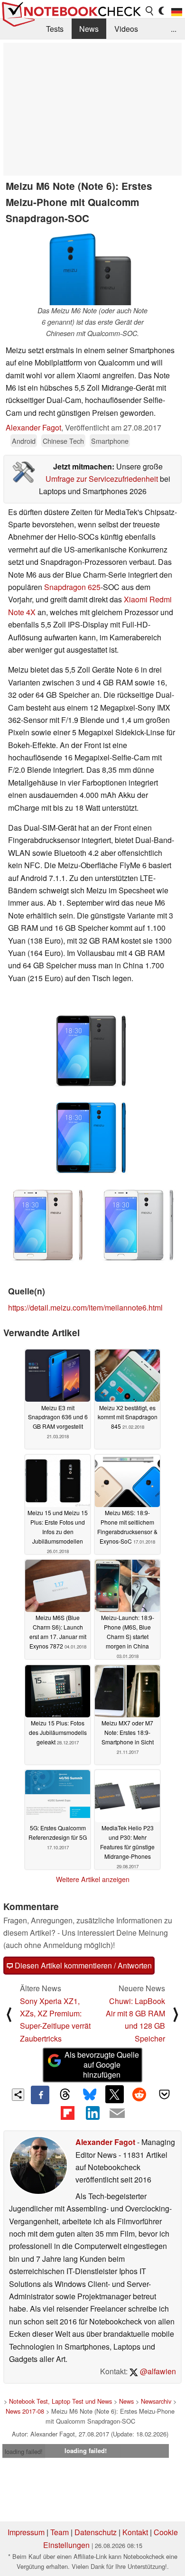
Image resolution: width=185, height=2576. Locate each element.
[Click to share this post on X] (114, 2094)
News (89, 29)
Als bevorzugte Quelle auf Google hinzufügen (102, 2065)
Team (60, 2532)
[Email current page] (117, 2114)
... (174, 29)
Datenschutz (96, 2532)
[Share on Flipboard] (67, 2113)
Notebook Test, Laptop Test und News (60, 2401)
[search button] (150, 11)
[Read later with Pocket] (164, 2094)
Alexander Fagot (33, 427)
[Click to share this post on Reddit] (139, 2094)
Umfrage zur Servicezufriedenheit (102, 479)
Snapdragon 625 (72, 587)
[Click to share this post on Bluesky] (90, 2095)
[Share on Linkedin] (92, 2113)
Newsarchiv (156, 2401)
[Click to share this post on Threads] (65, 2095)
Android (24, 441)
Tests (55, 29)
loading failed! (24, 2451)
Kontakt (135, 2532)
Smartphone (110, 441)
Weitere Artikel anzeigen (93, 1879)
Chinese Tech (63, 441)
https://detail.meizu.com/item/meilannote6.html (85, 1307)
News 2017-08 (25, 2411)
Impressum (26, 2532)
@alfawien (157, 2371)
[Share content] (18, 2095)
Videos (126, 29)
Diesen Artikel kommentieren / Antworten (82, 1965)
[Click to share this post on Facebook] (40, 2095)
